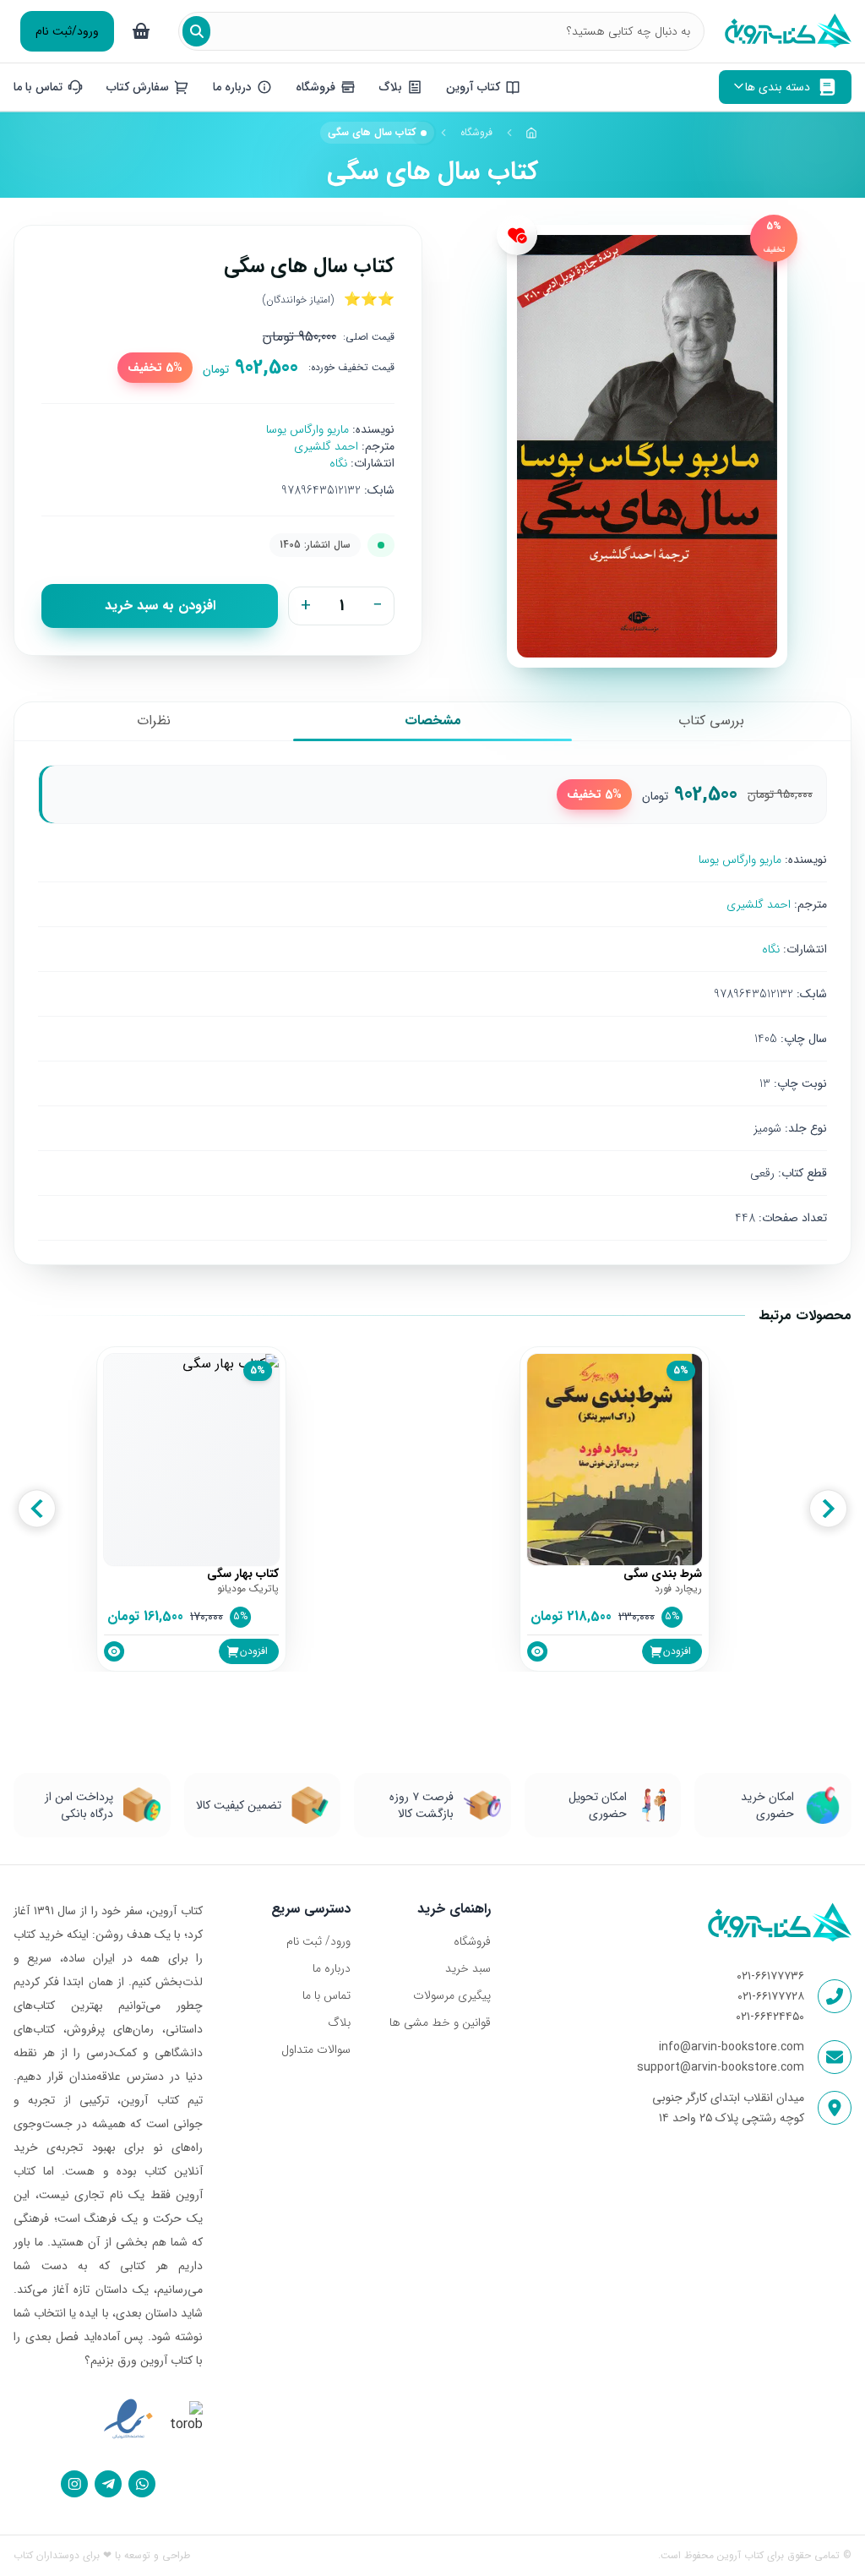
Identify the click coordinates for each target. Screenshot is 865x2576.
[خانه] (532, 133)
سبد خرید (468, 1968)
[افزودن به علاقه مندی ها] (517, 235)
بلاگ (339, 2022)
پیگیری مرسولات (452, 1995)
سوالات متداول (316, 2049)
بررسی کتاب (711, 720)
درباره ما (332, 1968)
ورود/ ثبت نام (318, 1941)
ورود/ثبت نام (67, 31)
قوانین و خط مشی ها (440, 2022)
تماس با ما (326, 1995)
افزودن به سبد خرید (160, 606)
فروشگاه (476, 132)
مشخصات (433, 720)
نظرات (154, 720)
